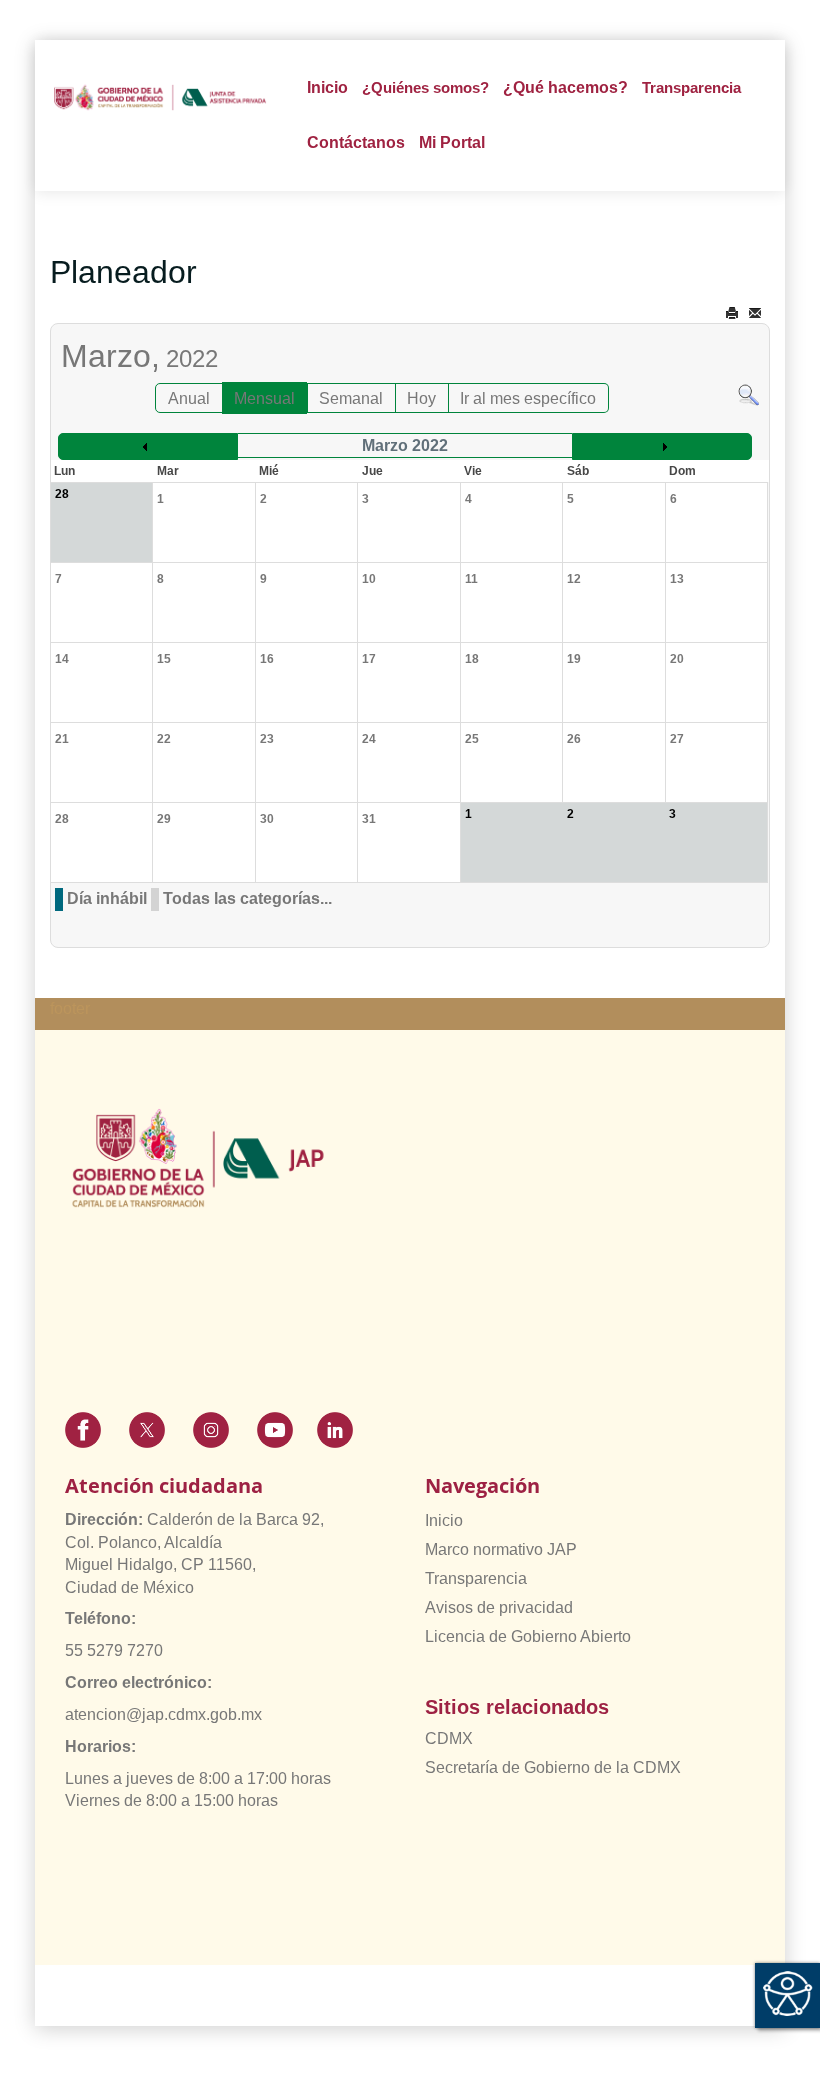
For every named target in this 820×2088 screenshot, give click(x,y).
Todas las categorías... (247, 898)
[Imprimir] (732, 313)
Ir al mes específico (528, 398)
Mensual (264, 398)
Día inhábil (107, 898)
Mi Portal (452, 142)
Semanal (351, 398)
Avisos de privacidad (499, 1607)
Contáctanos (356, 142)
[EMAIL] (755, 313)
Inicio (327, 87)
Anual (189, 398)
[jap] (160, 97)
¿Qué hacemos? (565, 87)
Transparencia (476, 1578)
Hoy (421, 398)
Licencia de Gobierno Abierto (528, 1636)
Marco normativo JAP (501, 1549)
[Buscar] (748, 393)
